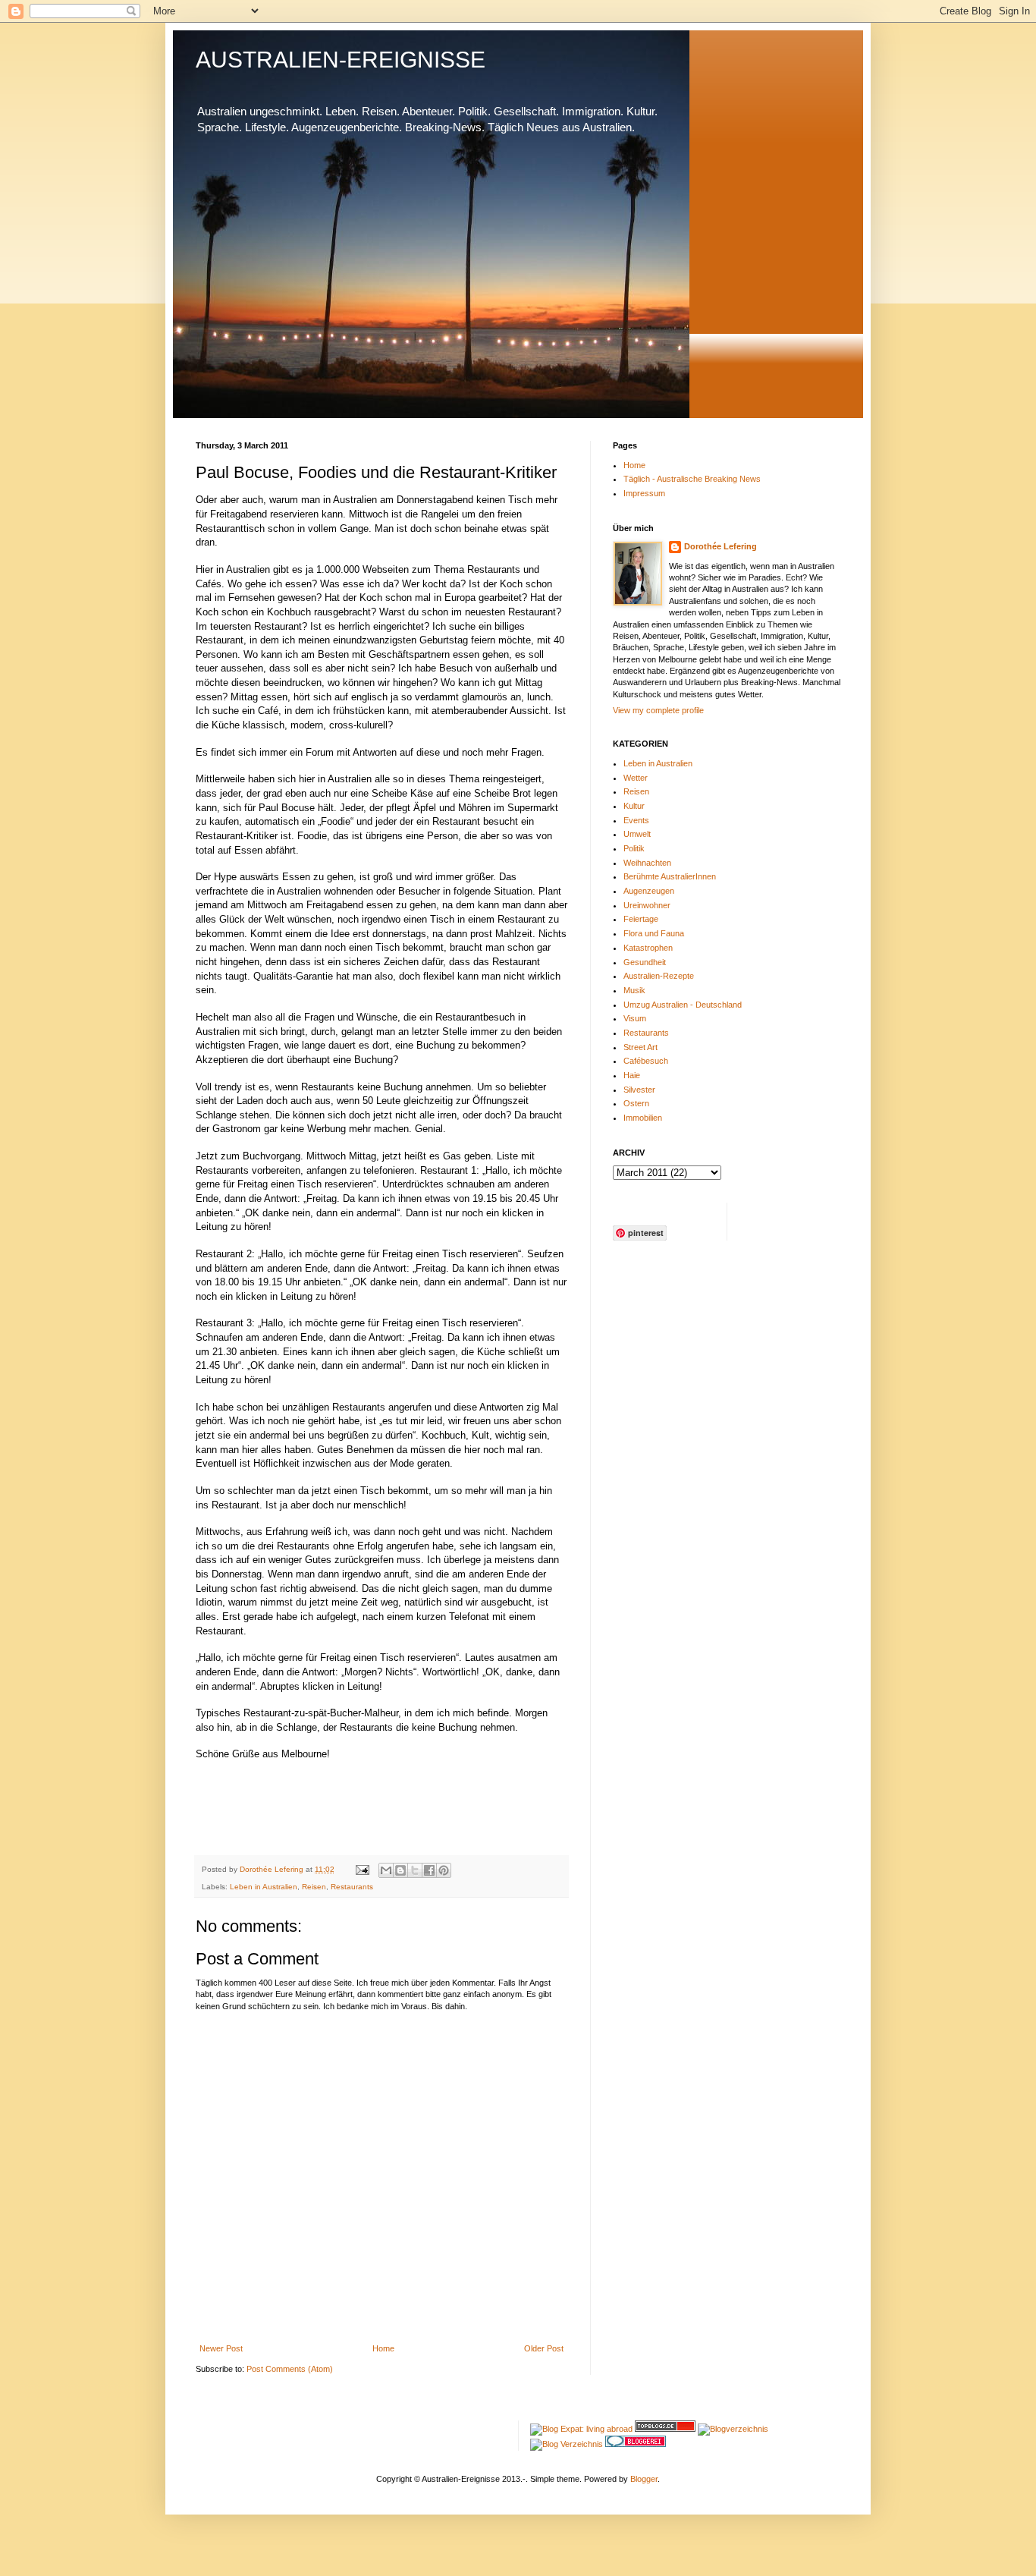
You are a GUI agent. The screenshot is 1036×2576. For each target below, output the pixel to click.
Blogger (644, 2479)
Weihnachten (647, 863)
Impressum (644, 493)
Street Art (640, 1047)
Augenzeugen (649, 891)
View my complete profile (658, 710)
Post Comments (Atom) (290, 2369)
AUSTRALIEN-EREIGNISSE (341, 60)
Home (383, 2348)
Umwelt (637, 834)
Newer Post (221, 2348)
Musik (634, 990)
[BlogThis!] (400, 1870)
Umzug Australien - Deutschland (683, 1005)
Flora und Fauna (654, 933)
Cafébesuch (646, 1061)
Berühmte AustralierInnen (670, 876)
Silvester (639, 1090)
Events (636, 820)
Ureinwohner (647, 905)
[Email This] (386, 1870)
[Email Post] (362, 1869)
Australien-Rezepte (659, 976)
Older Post (544, 2348)
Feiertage (641, 919)
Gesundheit (645, 962)
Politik (634, 848)
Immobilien (643, 1118)
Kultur (634, 806)
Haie (632, 1075)
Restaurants (352, 1887)
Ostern (636, 1103)
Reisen (314, 1887)
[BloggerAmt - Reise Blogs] (733, 2429)
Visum (635, 1018)
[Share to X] (415, 1870)
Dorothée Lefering (720, 546)
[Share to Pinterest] (444, 1870)
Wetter (636, 778)
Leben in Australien (264, 1887)
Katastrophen (648, 948)
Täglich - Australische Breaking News (692, 479)
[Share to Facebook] (429, 1870)
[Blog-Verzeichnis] (636, 2444)
